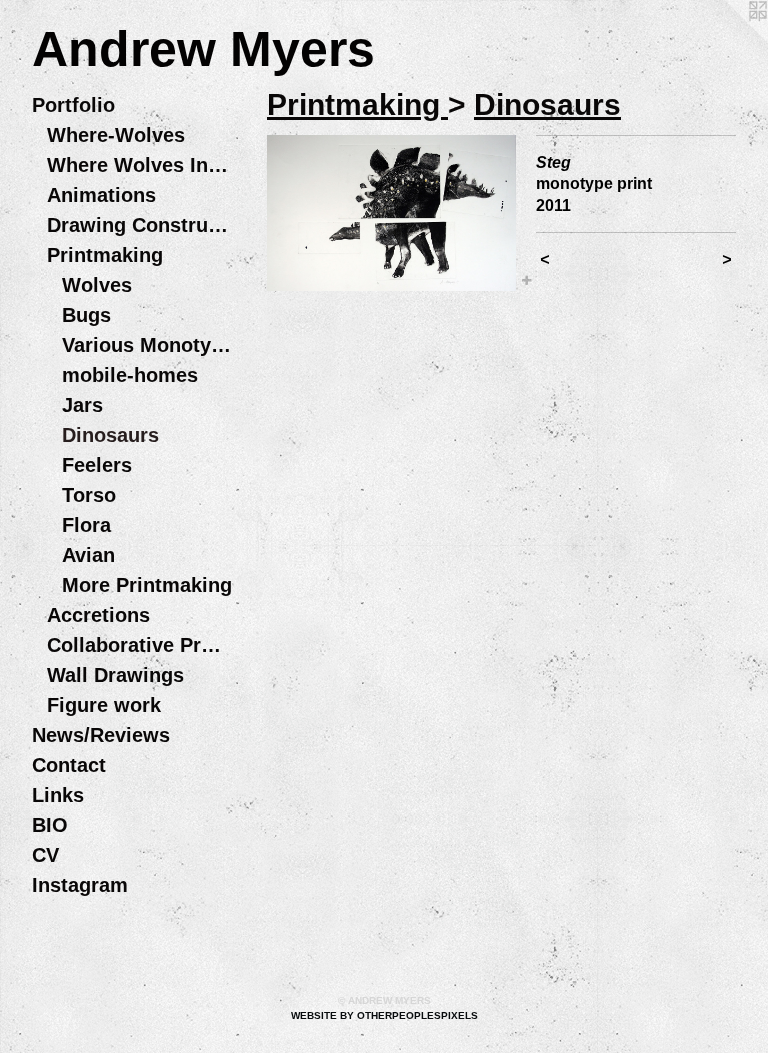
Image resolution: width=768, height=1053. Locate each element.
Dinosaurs (110, 435)
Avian (88, 555)
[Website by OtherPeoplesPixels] (728, 40)
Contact (69, 765)
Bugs (86, 315)
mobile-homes (130, 375)
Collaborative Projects (139, 645)
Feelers (97, 465)
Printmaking (105, 255)
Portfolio (73, 105)
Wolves (97, 285)
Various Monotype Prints (147, 345)
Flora (86, 525)
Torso (89, 495)
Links (58, 795)
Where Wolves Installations (139, 165)
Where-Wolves (116, 135)
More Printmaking (147, 585)
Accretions (98, 615)
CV (45, 855)
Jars (82, 405)
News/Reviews (101, 735)
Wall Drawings (115, 675)
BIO (50, 825)
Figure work (104, 705)
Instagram (80, 885)
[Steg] (391, 213)
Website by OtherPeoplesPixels (384, 1015)
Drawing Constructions (139, 225)
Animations (101, 195)
